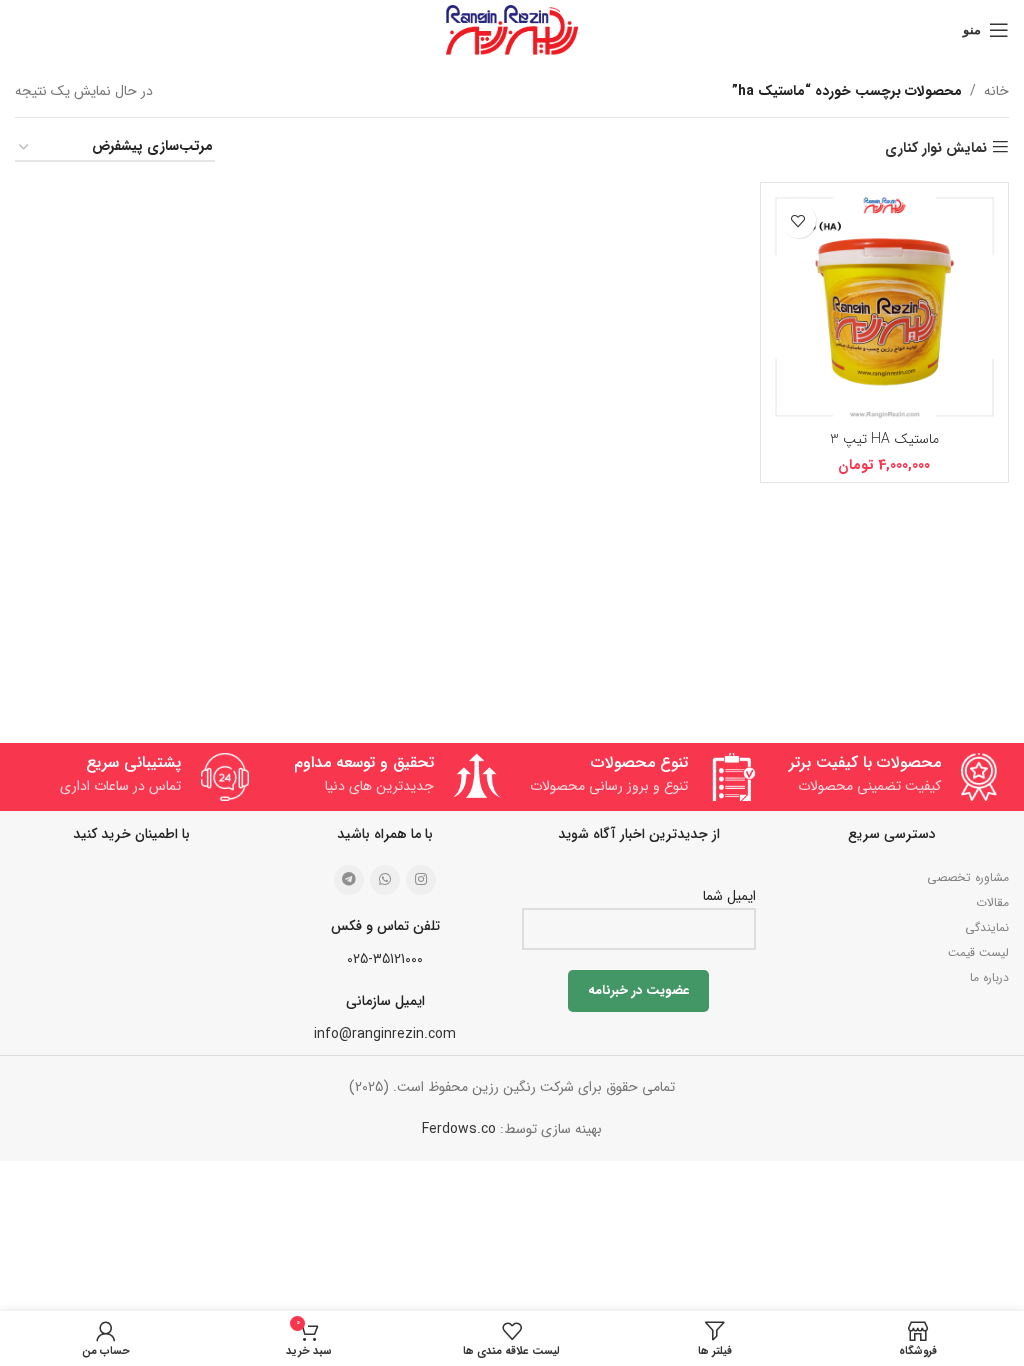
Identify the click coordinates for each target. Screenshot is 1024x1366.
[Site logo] (512, 29)
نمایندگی (987, 927)
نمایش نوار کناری (936, 147)
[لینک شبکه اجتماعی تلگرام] (349, 880)
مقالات (992, 902)
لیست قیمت (978, 952)
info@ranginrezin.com (385, 1034)
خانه (996, 91)
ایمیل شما (729, 896)
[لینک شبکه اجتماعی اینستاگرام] (421, 880)
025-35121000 (385, 959)
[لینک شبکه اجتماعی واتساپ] (385, 880)
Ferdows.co (459, 1129)
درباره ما (989, 977)
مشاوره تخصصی (968, 877)
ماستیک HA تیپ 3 (884, 439)
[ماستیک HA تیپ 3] (884, 306)
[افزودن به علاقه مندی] (798, 220)
